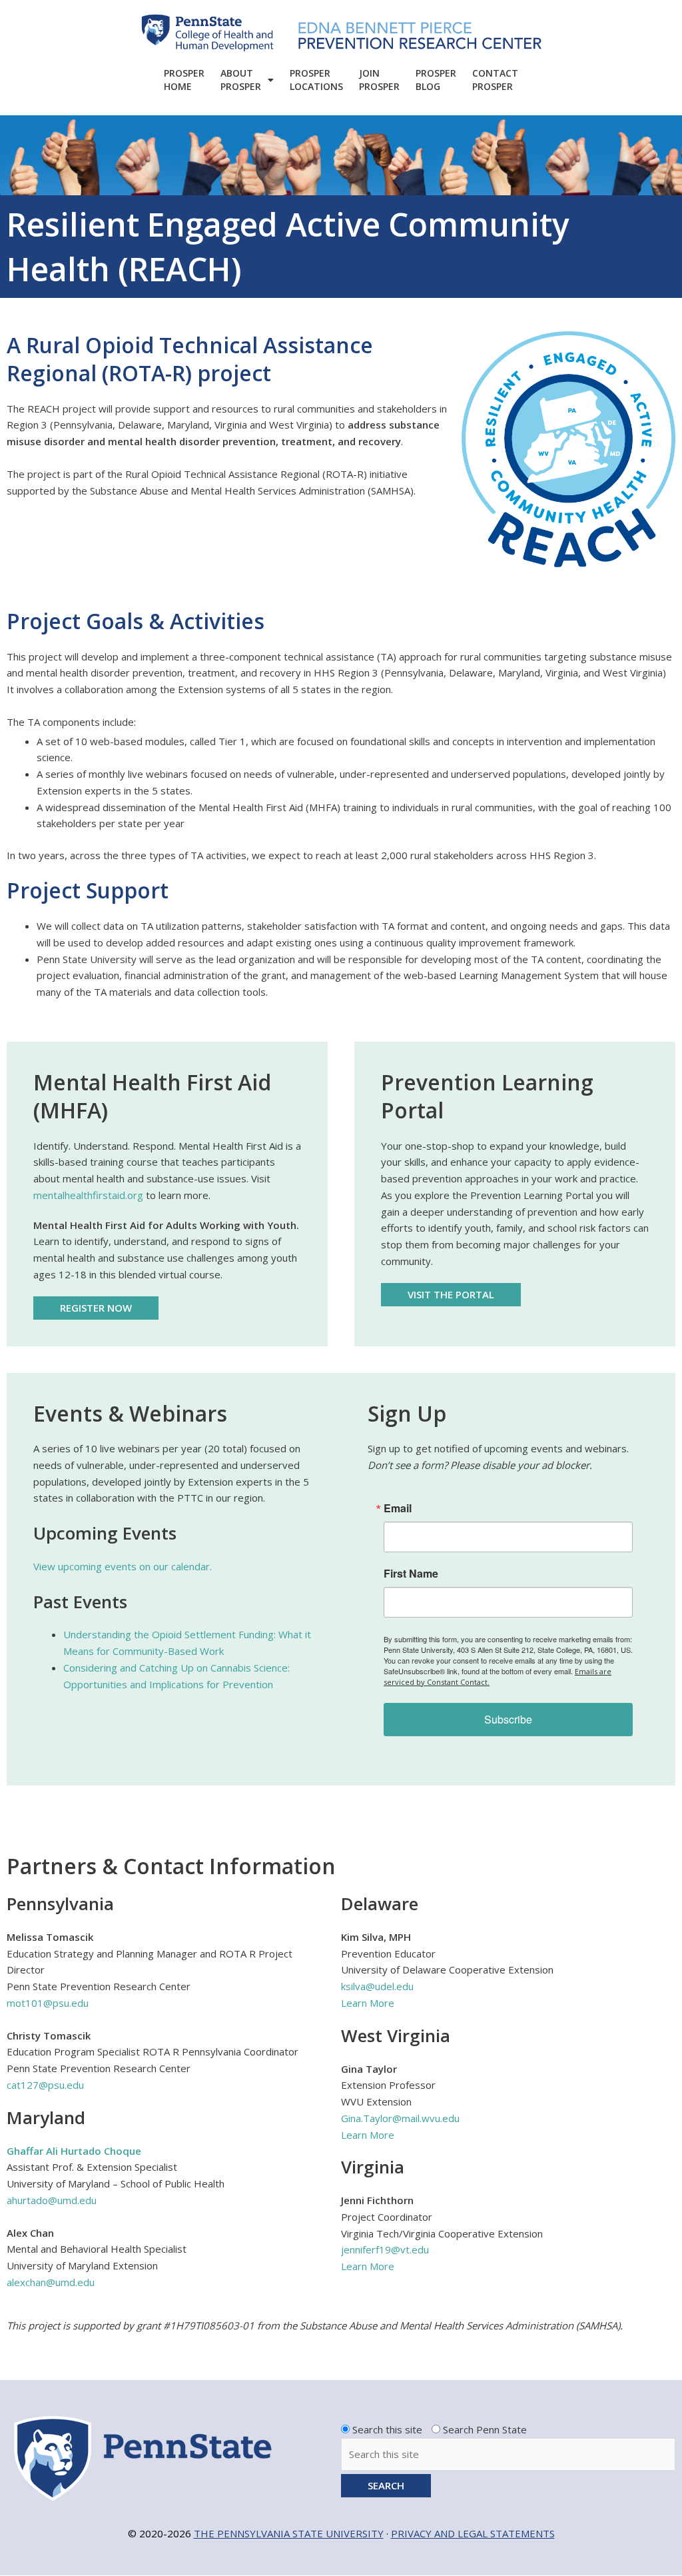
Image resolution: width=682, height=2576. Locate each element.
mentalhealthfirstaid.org (88, 1195)
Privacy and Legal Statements (473, 2533)
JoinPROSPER (379, 80)
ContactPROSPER (495, 80)
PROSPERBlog (436, 80)
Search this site (387, 2429)
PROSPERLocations (316, 80)
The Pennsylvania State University (289, 2533)
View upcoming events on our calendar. (123, 1566)
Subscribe (508, 1719)
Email (398, 1508)
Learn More (368, 2003)
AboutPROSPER (241, 80)
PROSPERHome (184, 80)
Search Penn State (485, 2429)
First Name (411, 1574)
